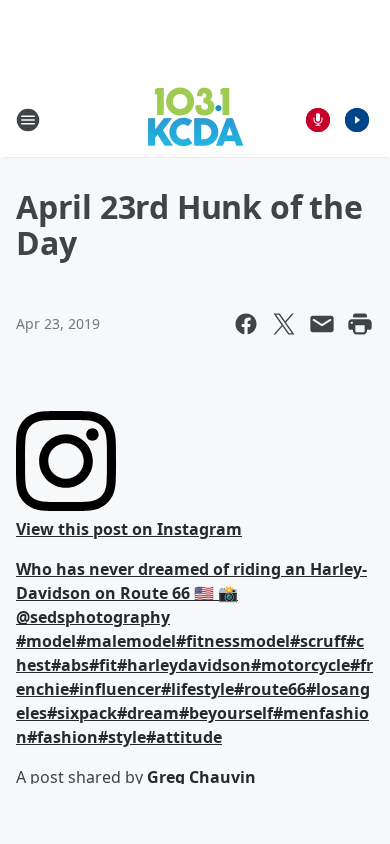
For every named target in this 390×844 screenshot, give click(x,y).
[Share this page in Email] (322, 324)
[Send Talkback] (318, 120)
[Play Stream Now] (357, 120)
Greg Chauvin (201, 777)
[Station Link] (195, 119)
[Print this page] (360, 324)
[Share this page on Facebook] (246, 324)
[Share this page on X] (284, 324)
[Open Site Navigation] (28, 120)
